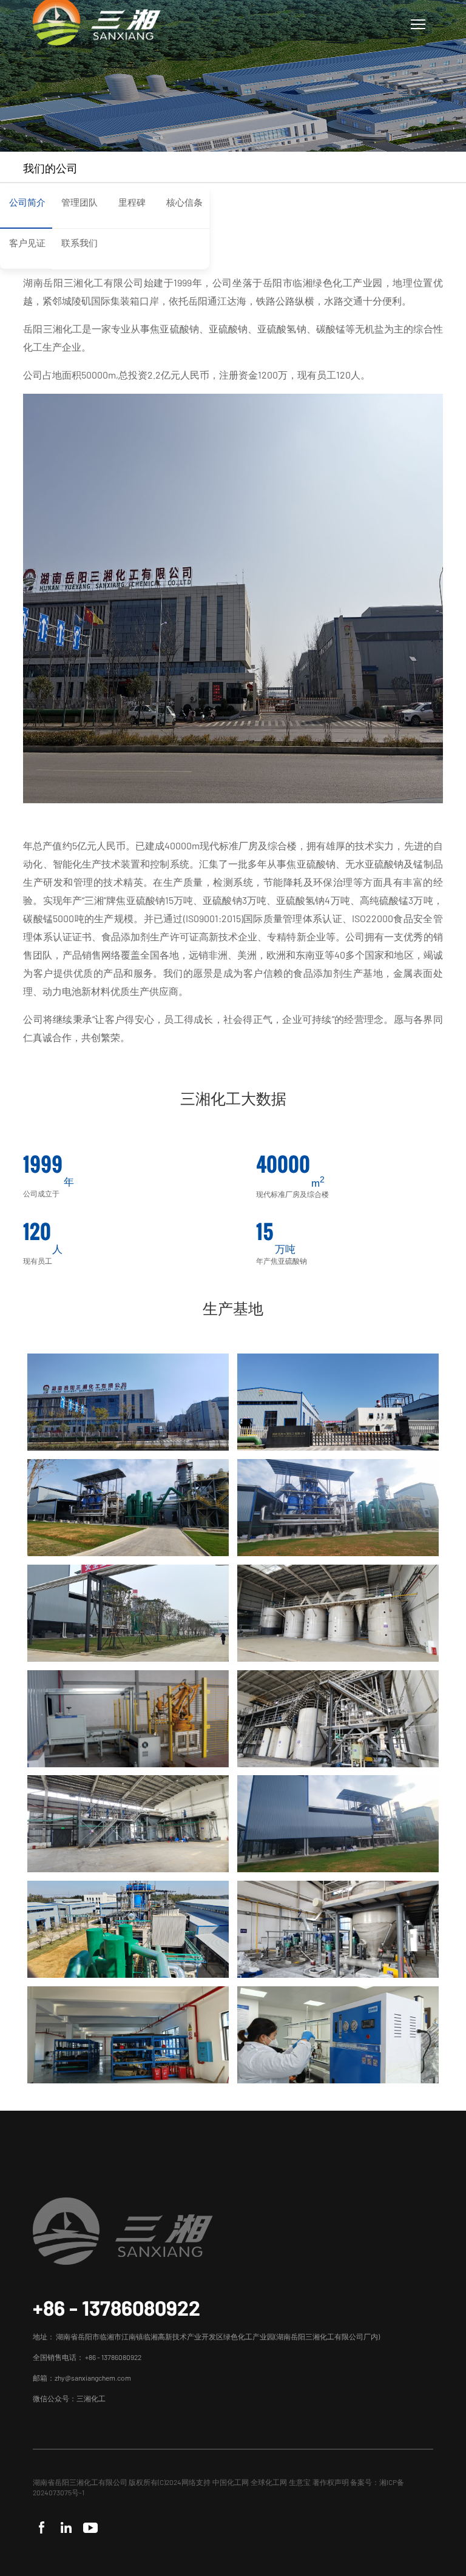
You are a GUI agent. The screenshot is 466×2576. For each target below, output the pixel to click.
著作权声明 (331, 2482)
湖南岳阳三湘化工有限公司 (83, 282)
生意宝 (300, 2482)
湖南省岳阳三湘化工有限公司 (80, 2482)
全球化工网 (269, 2482)
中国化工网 (231, 2482)
